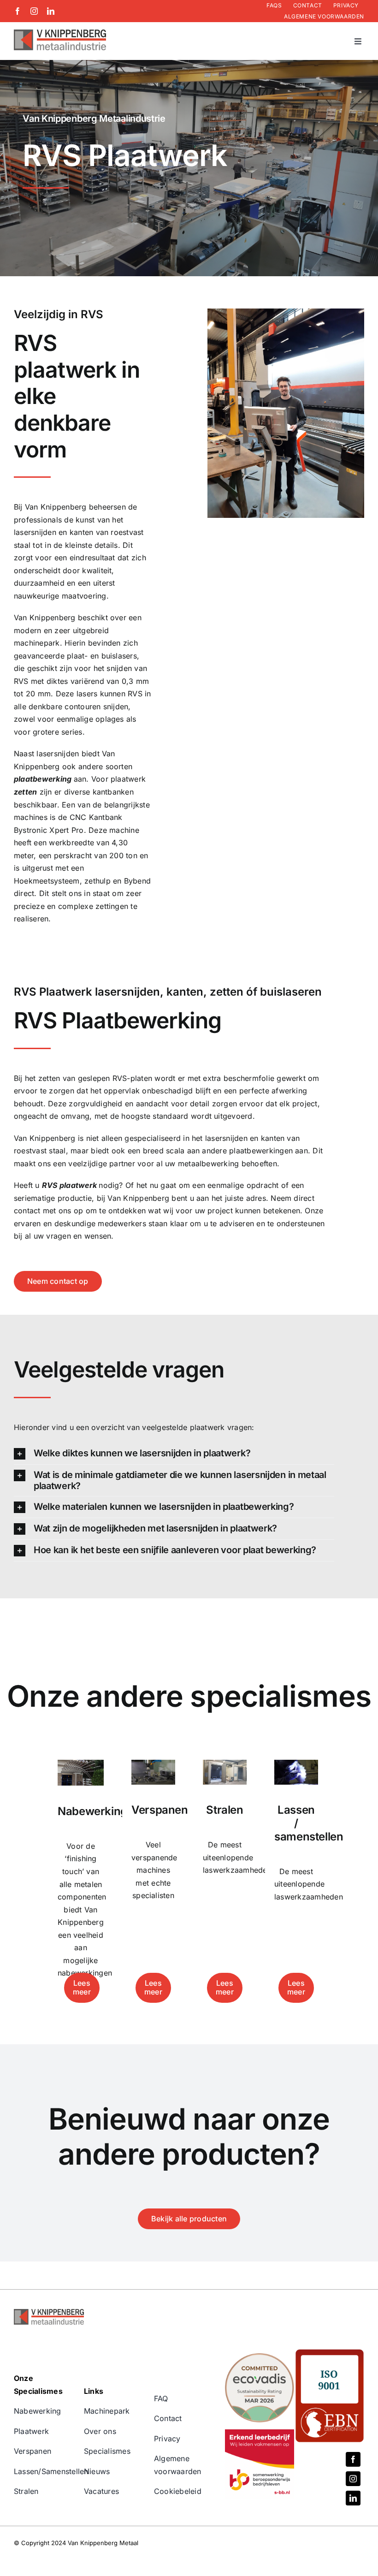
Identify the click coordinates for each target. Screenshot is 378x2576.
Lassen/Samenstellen (51, 2471)
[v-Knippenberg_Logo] (60, 33)
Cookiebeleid (178, 2491)
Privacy (167, 2439)
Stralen (26, 2491)
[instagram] (34, 11)
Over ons (100, 2431)
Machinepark (107, 2411)
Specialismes (107, 2451)
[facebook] (18, 11)
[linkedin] (51, 11)
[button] (174, 1454)
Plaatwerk (31, 2431)
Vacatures (101, 2491)
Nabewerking (38, 2411)
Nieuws (97, 2471)
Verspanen (32, 2451)
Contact (168, 2418)
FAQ (161, 2398)
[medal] (260, 2357)
